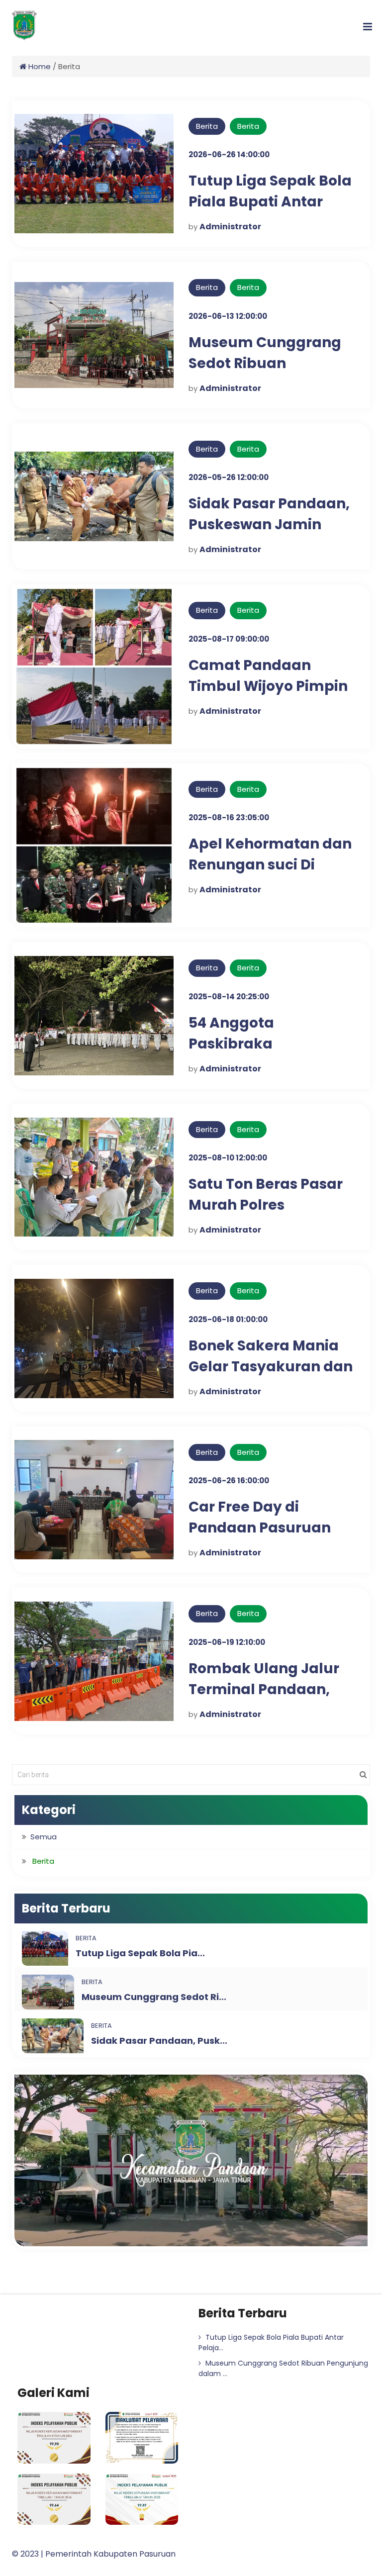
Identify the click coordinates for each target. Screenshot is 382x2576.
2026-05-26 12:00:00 (229, 477)
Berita (248, 126)
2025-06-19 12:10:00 (227, 1642)
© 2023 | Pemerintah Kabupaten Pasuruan (94, 2554)
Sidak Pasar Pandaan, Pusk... (159, 2041)
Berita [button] (43, 1861)
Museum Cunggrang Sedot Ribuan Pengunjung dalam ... (283, 2368)
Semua (44, 1837)
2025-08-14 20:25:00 (229, 997)
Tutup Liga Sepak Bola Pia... (140, 1953)
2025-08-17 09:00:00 (229, 639)
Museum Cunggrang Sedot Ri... (154, 1997)
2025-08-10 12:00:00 (228, 1158)
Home (39, 66)
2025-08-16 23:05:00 (229, 817)
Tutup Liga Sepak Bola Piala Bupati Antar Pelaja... (271, 2342)
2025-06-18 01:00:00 (228, 1319)
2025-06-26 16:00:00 (229, 1480)
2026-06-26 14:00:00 (229, 154)
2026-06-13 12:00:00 (228, 316)
